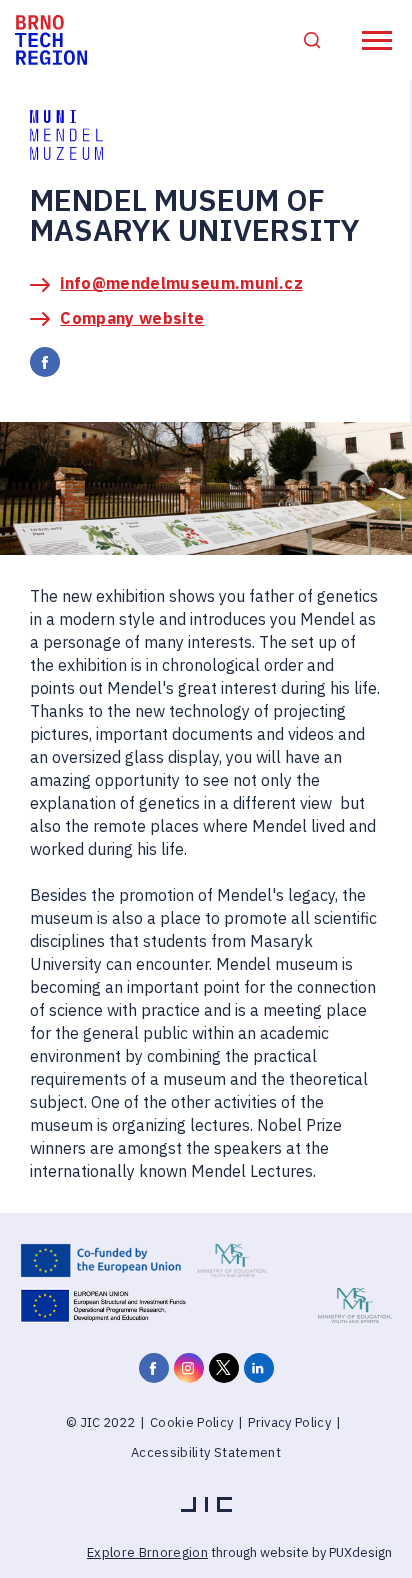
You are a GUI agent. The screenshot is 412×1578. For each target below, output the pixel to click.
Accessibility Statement (206, 1452)
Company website (132, 318)
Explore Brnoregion (147, 1552)
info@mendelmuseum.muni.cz (181, 283)
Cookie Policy (191, 1422)
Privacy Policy (289, 1422)
